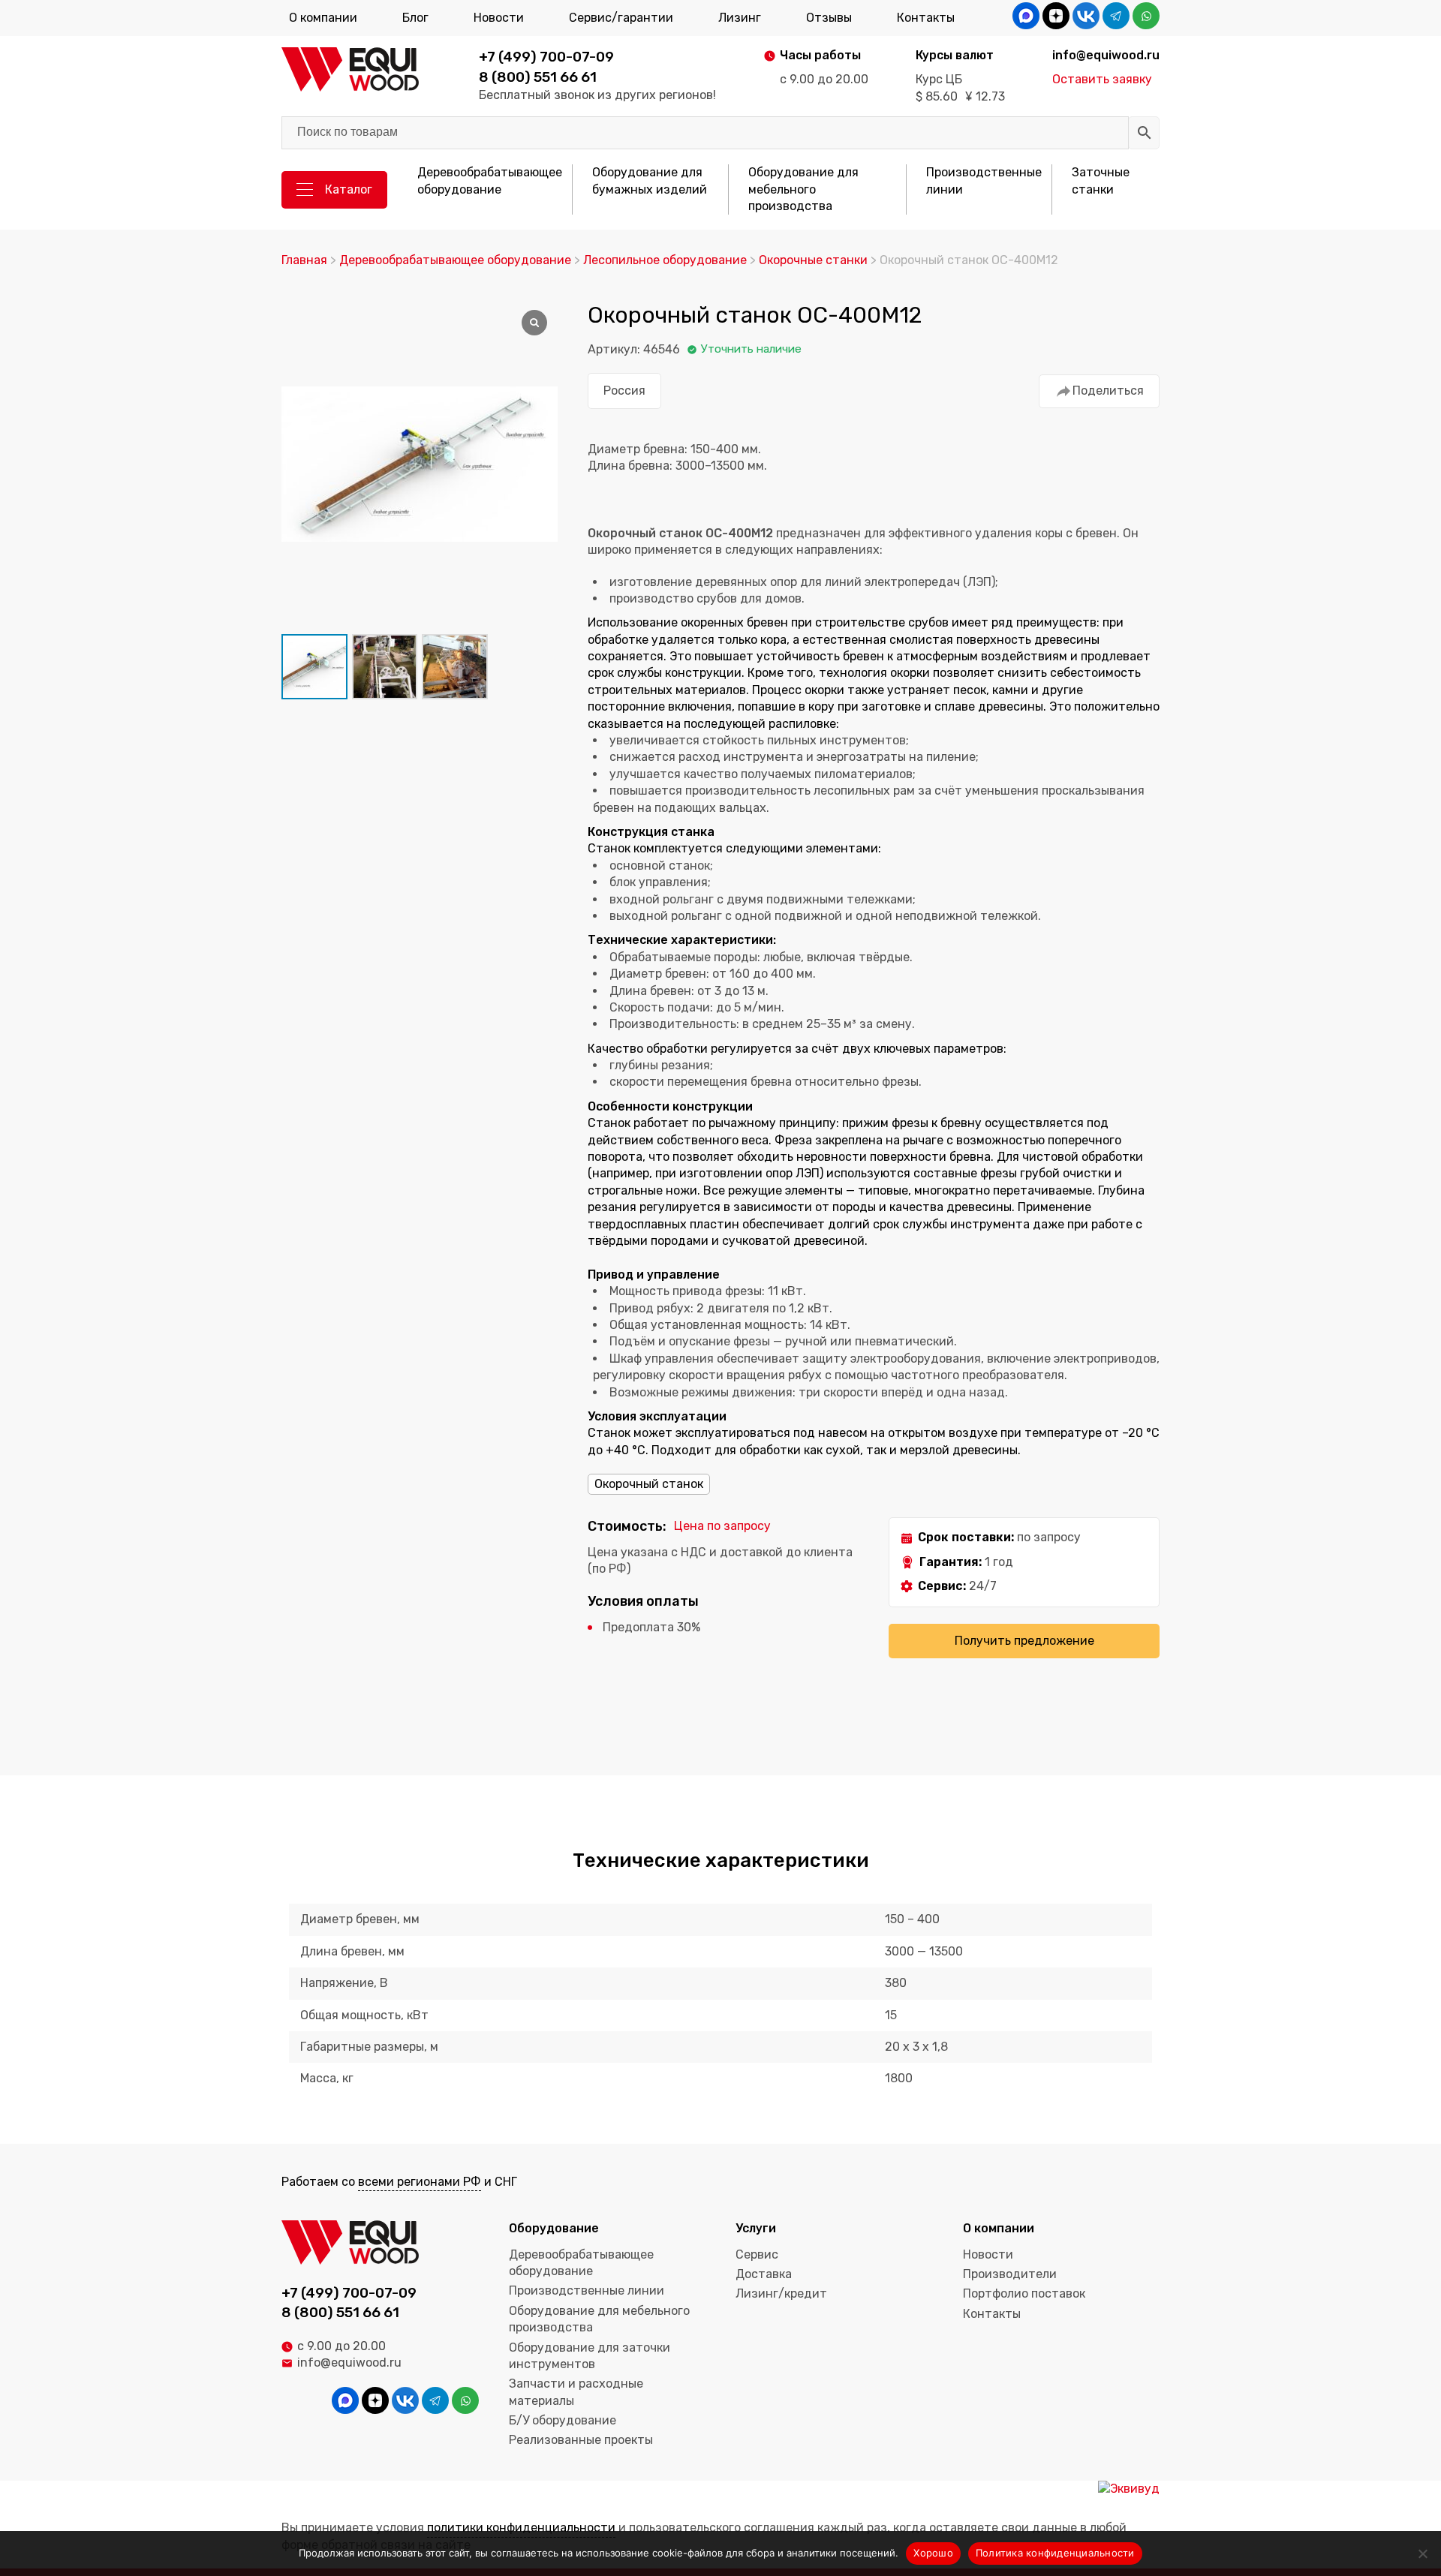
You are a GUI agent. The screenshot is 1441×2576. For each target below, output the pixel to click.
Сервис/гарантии (621, 18)
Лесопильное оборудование (665, 260)
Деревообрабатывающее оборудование (490, 180)
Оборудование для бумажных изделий (650, 180)
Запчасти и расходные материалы (576, 2392)
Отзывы (829, 18)
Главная (304, 260)
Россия (624, 391)
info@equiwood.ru (349, 2363)
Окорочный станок (649, 1484)
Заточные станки (1101, 180)
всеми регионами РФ (420, 2182)
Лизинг (740, 18)
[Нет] (1422, 2553)
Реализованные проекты (581, 2440)
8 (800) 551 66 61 (538, 77)
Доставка (764, 2274)
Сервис (757, 2254)
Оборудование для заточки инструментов (590, 2356)
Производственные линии (984, 180)
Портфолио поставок (1024, 2293)
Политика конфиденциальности (1055, 2553)
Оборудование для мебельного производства (803, 189)
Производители (1010, 2274)
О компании (323, 18)
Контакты (926, 18)
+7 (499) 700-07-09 (546, 57)
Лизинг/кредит (781, 2293)
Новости (499, 18)
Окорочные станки (813, 260)
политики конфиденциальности (521, 2528)
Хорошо (933, 2553)
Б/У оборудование (563, 2420)
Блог (415, 18)
